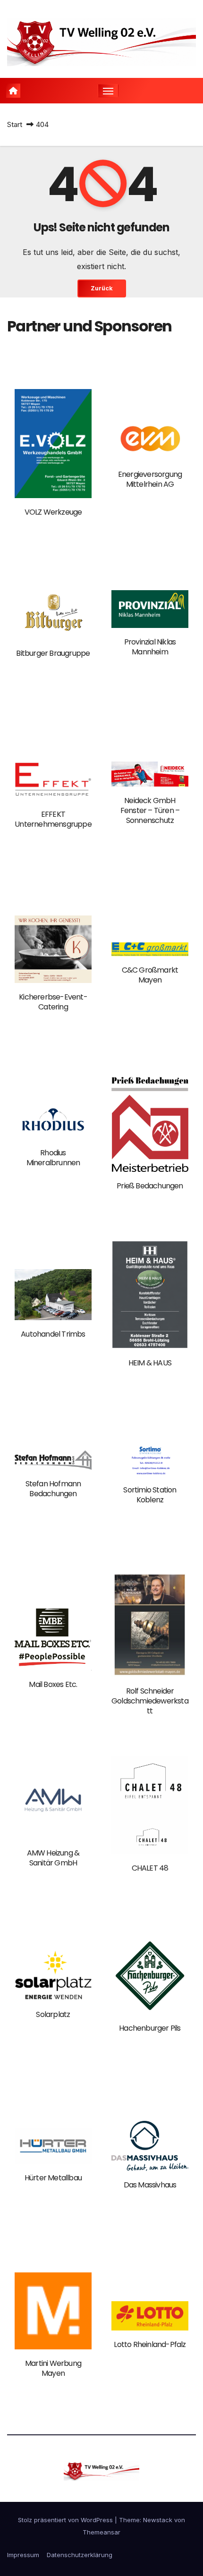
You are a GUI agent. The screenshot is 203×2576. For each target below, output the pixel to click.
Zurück (102, 288)
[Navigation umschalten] (108, 91)
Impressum (23, 2555)
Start (15, 124)
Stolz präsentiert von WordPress (66, 2520)
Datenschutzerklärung (80, 2555)
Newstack (158, 2520)
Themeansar (101, 2532)
